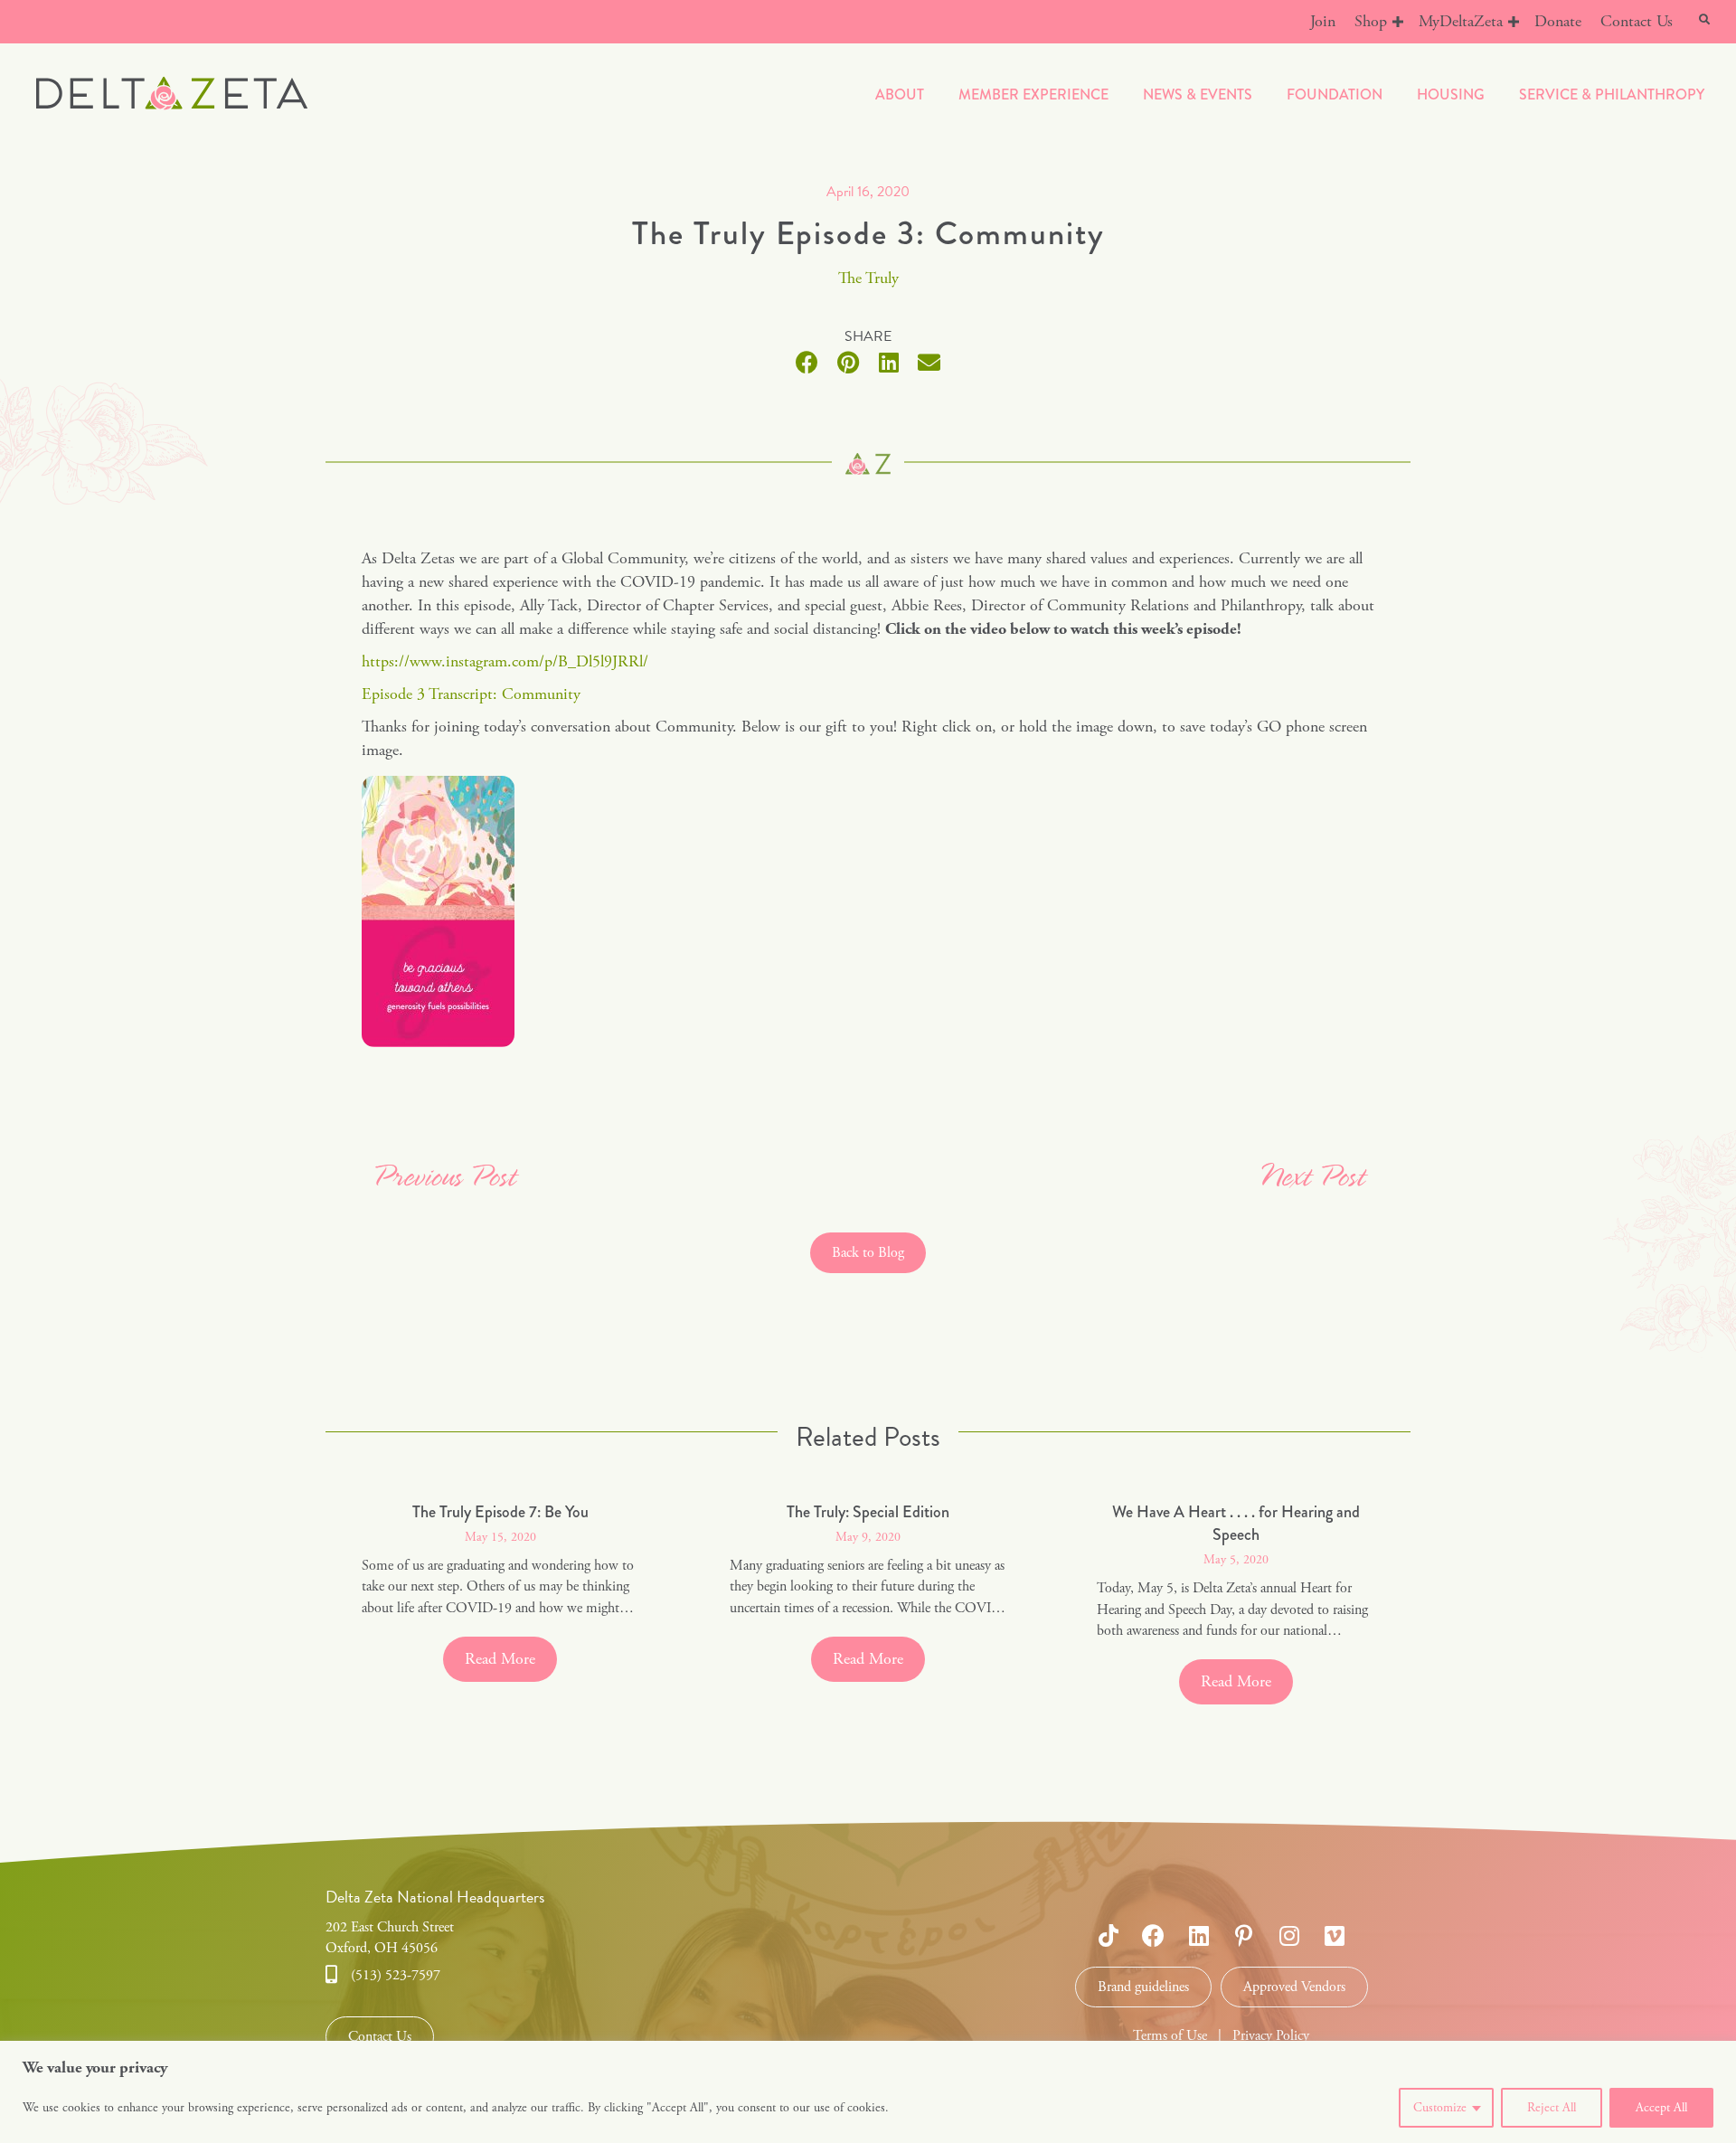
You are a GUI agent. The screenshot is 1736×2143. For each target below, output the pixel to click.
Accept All (1661, 2108)
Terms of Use (1170, 2036)
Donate (1558, 21)
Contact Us (1637, 21)
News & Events (1198, 94)
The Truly (868, 278)
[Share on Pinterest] (848, 362)
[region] (868, 2092)
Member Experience (1033, 94)
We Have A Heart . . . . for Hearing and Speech (1236, 1523)
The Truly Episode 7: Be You (500, 1512)
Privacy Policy (1271, 2036)
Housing (1451, 94)
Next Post (1311, 1179)
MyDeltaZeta (1461, 21)
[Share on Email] (929, 362)
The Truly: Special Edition (868, 1512)
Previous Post (443, 1179)
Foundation (1335, 94)
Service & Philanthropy (1612, 94)
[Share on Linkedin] (888, 362)
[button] (1398, 22)
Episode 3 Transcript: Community (471, 694)
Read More (511, 1659)
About (900, 94)
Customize (1440, 2108)
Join (1323, 21)
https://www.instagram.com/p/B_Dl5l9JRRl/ (505, 661)
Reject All (1552, 2108)
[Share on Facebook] (807, 362)
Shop (1371, 21)
